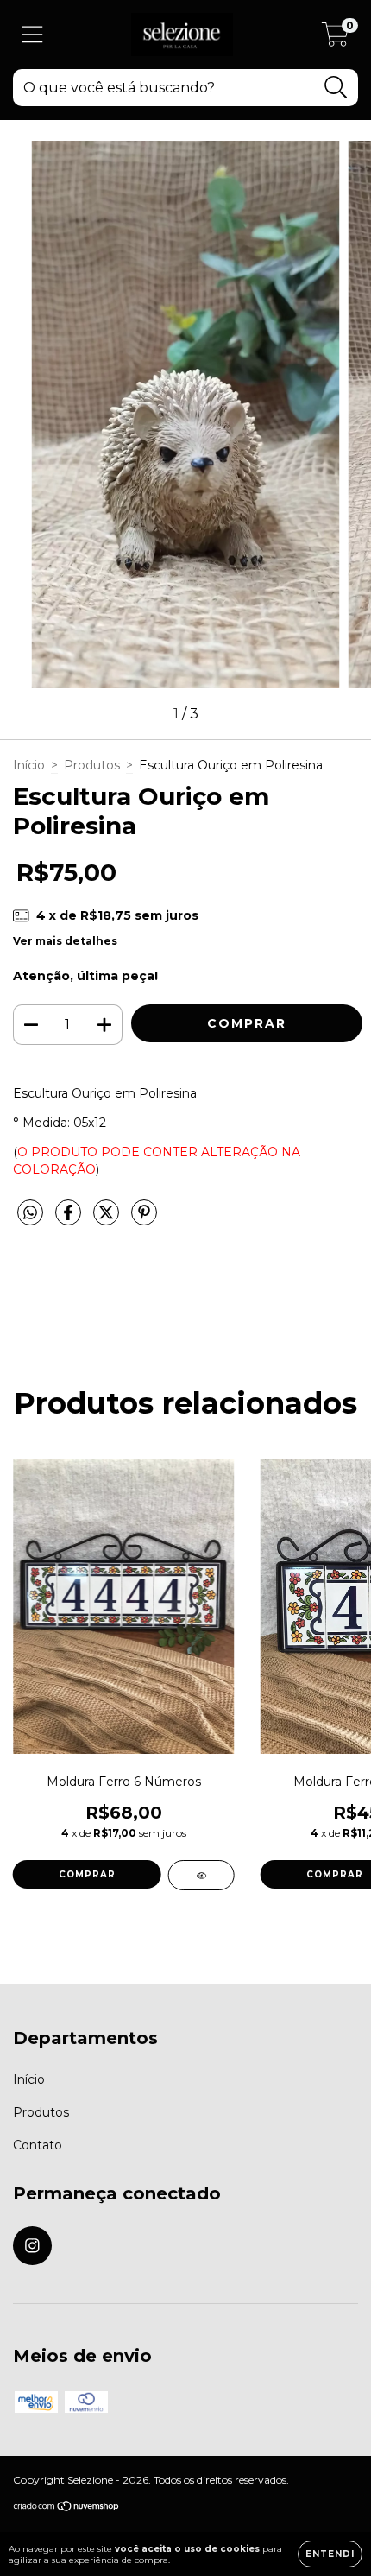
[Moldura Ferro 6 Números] (201, 1875)
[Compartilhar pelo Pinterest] (144, 1219)
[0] (335, 39)
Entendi (330, 2554)
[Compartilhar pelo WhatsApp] (30, 1213)
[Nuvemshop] (67, 2508)
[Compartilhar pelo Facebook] (70, 1219)
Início (29, 765)
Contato (38, 2145)
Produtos (92, 765)
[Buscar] (336, 88)
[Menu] (32, 35)
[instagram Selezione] (32, 2246)
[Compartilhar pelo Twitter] (108, 1219)
